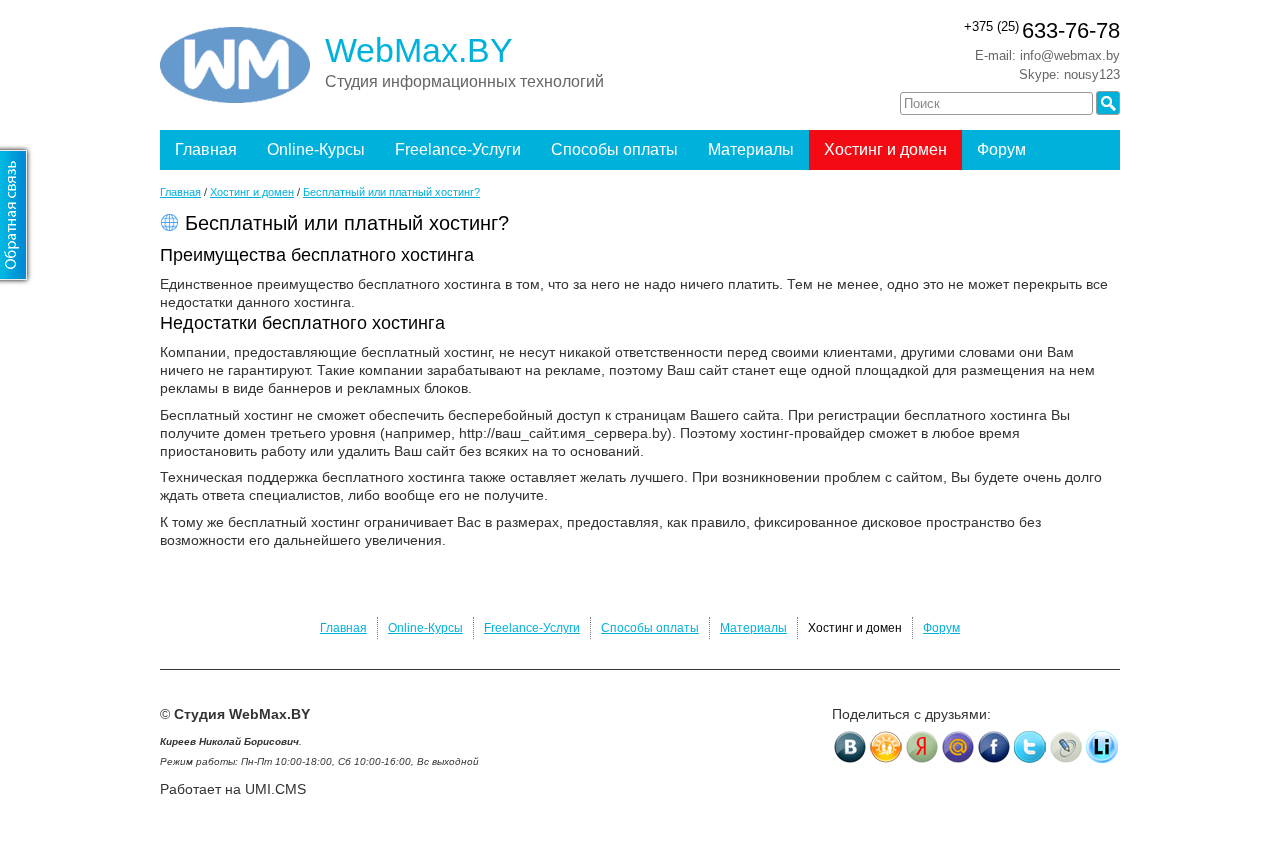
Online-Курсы (316, 149)
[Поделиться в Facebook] (994, 747)
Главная (206, 149)
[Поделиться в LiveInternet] (1102, 747)
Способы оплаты (614, 149)
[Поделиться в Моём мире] (958, 747)
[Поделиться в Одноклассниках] (886, 747)
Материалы (751, 149)
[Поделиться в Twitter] (1030, 747)
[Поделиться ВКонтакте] (850, 747)
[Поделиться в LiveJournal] (1066, 747)
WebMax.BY (419, 50)
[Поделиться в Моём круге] (922, 747)
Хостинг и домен (885, 149)
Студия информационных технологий (464, 81)
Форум (1001, 149)
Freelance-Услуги (458, 149)
